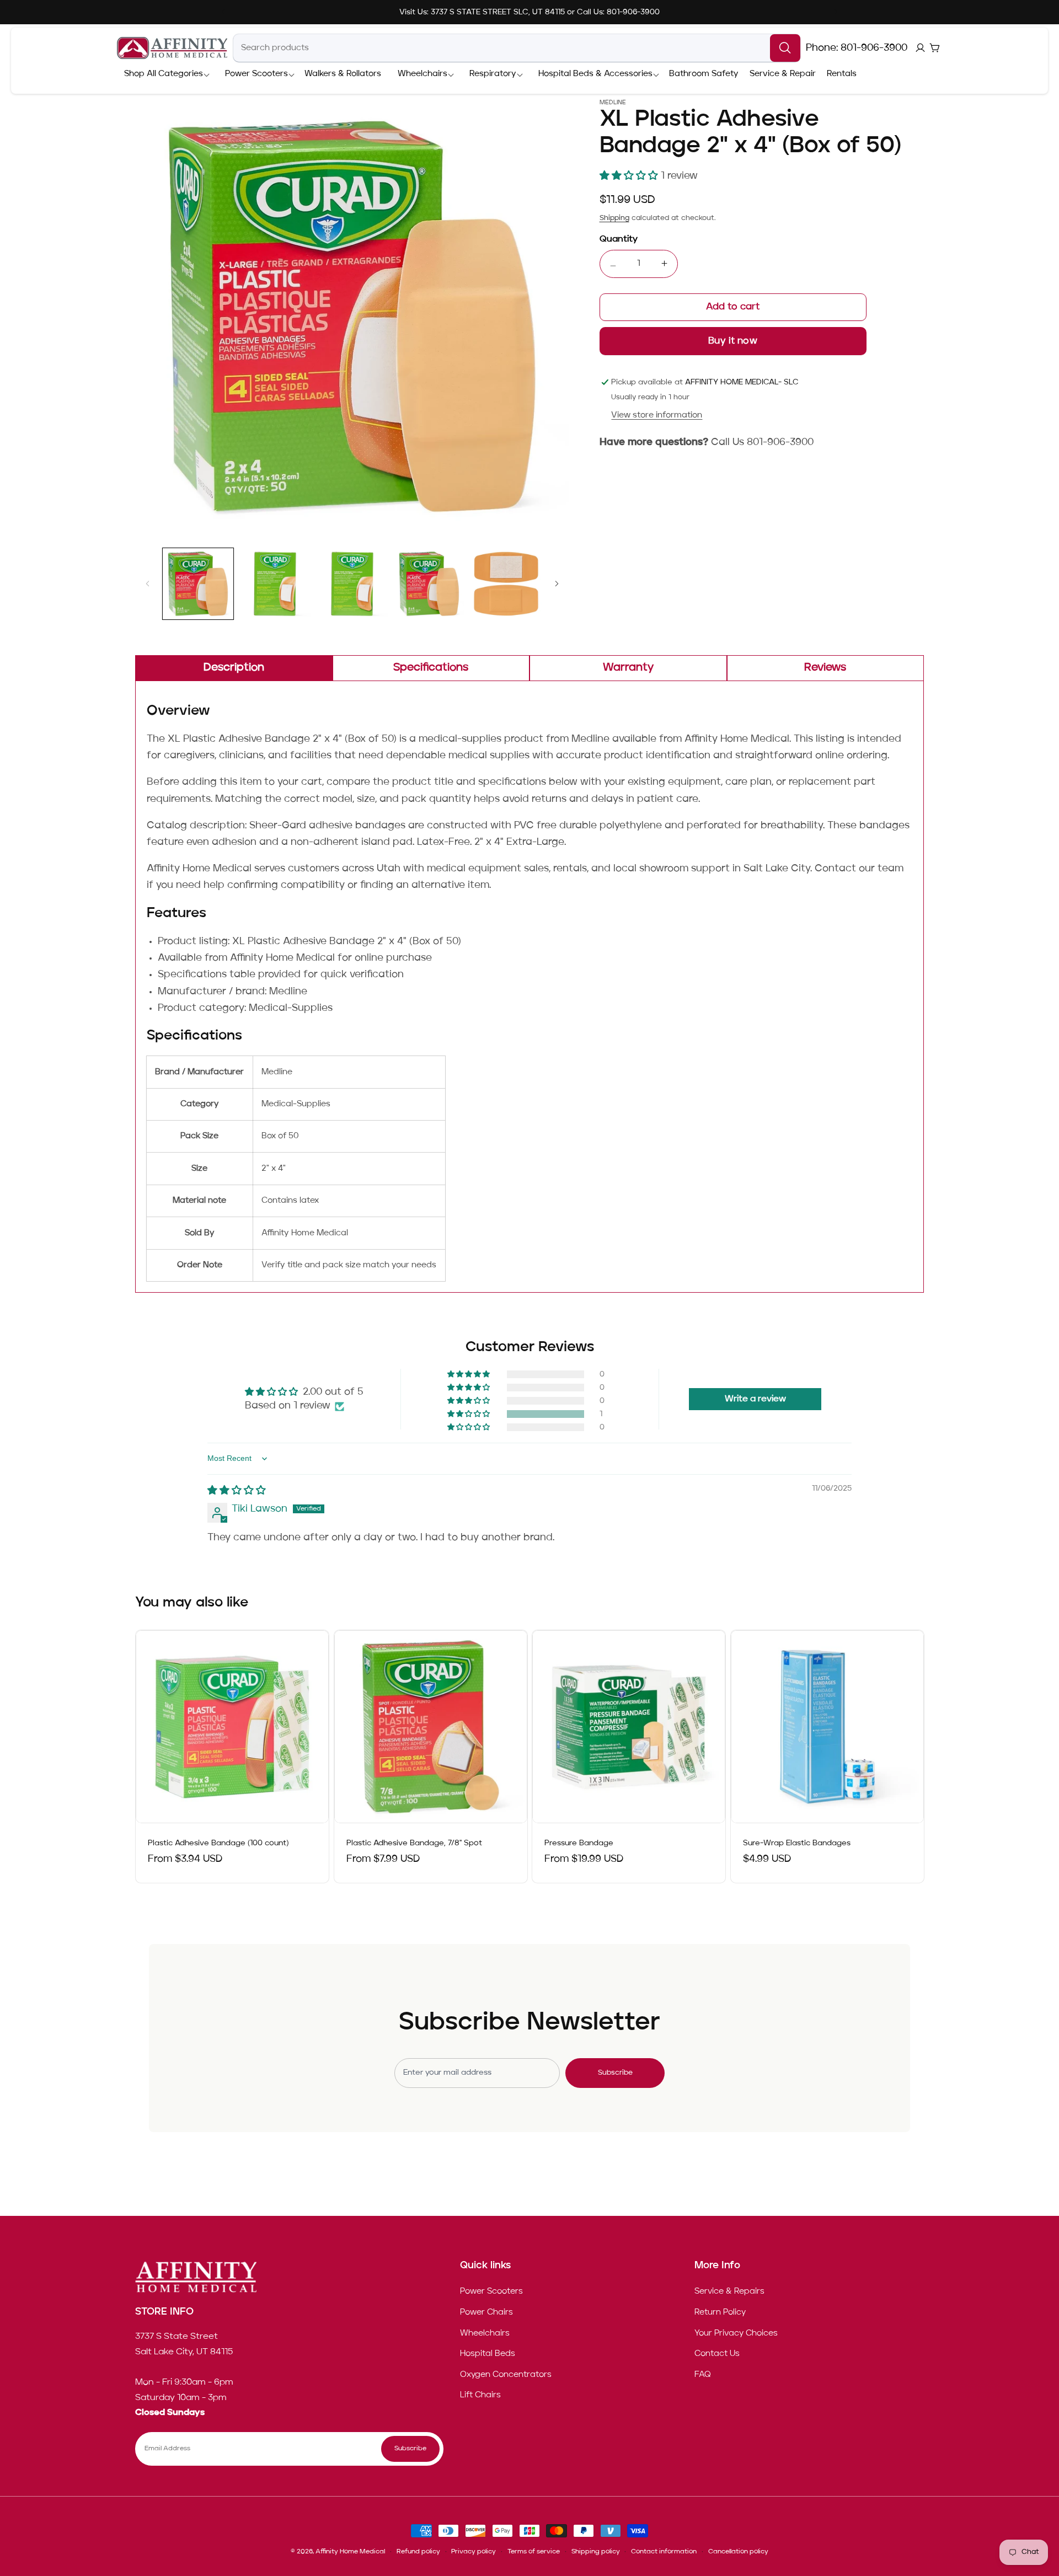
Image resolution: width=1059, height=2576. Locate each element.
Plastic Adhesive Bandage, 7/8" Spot (414, 1844)
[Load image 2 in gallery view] (275, 584)
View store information (657, 415)
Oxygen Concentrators (506, 2375)
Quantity (619, 239)
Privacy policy (474, 2552)
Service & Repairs (729, 2292)
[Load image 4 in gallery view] (429, 584)
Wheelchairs (485, 2333)
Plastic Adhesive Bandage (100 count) (218, 1844)
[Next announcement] (836, 12)
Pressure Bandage (579, 1844)
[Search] (785, 48)
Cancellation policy (738, 2552)
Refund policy (418, 2552)
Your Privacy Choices (736, 2333)
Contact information (664, 2552)
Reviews (825, 668)
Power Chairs (486, 2312)
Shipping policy (596, 2552)
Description (234, 668)
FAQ (703, 2375)
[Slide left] (147, 583)
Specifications (431, 668)
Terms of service (534, 2552)
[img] (237, 1491)
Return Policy (720, 2312)
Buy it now (733, 341)
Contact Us (717, 2354)
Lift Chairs (480, 2396)
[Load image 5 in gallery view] (506, 584)
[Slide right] (557, 583)
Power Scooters (491, 2292)
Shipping (614, 218)
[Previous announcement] (223, 12)
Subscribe (615, 2073)
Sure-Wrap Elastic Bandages (797, 1844)
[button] (164, 74)
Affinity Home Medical (350, 2552)
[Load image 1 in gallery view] (198, 584)
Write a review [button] (755, 1399)
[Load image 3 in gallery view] (352, 584)
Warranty (628, 668)
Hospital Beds (488, 2354)
